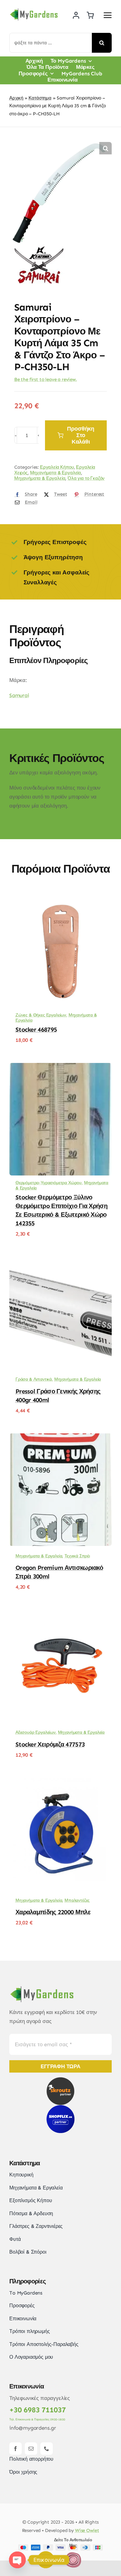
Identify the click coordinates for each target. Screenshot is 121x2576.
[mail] (31, 2449)
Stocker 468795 (36, 1029)
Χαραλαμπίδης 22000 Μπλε (53, 1912)
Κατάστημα (40, 98)
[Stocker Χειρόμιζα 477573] (60, 1614)
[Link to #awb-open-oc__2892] (108, 15)
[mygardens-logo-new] (34, 10)
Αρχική (16, 98)
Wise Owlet (87, 2530)
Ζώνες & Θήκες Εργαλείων (41, 1015)
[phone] (47, 2449)
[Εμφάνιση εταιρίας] (40, 249)
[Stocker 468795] (60, 900)
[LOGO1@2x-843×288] (73, 2554)
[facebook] (16, 2449)
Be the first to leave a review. (46, 379)
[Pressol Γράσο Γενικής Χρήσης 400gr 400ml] (60, 1261)
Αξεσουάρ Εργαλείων (36, 1732)
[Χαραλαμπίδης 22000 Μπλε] (60, 1782)
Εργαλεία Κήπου (57, 467)
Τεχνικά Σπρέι (77, 1556)
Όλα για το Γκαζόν (86, 478)
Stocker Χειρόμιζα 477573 (50, 1744)
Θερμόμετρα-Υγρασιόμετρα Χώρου (49, 1183)
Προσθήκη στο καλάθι (81, 435)
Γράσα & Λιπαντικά (34, 1379)
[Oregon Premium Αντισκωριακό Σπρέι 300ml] (60, 1438)
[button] (105, 148)
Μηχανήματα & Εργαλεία (56, 473)
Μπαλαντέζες (77, 1900)
